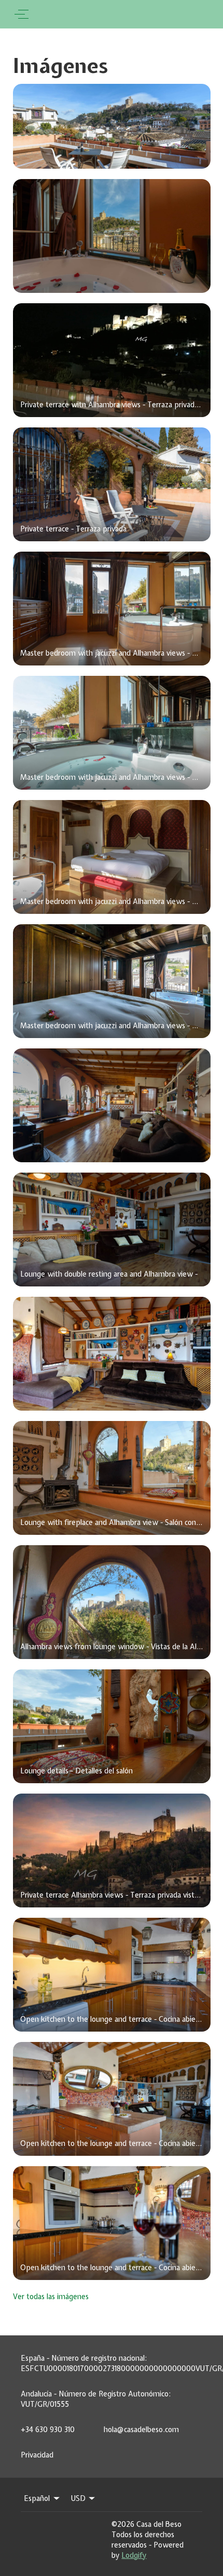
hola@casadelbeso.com (141, 2430)
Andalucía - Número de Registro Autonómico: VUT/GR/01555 (96, 2399)
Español (37, 2498)
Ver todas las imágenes (51, 2297)
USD (78, 2498)
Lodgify (134, 2555)
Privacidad (37, 2455)
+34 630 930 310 (48, 2430)
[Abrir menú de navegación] (22, 14)
